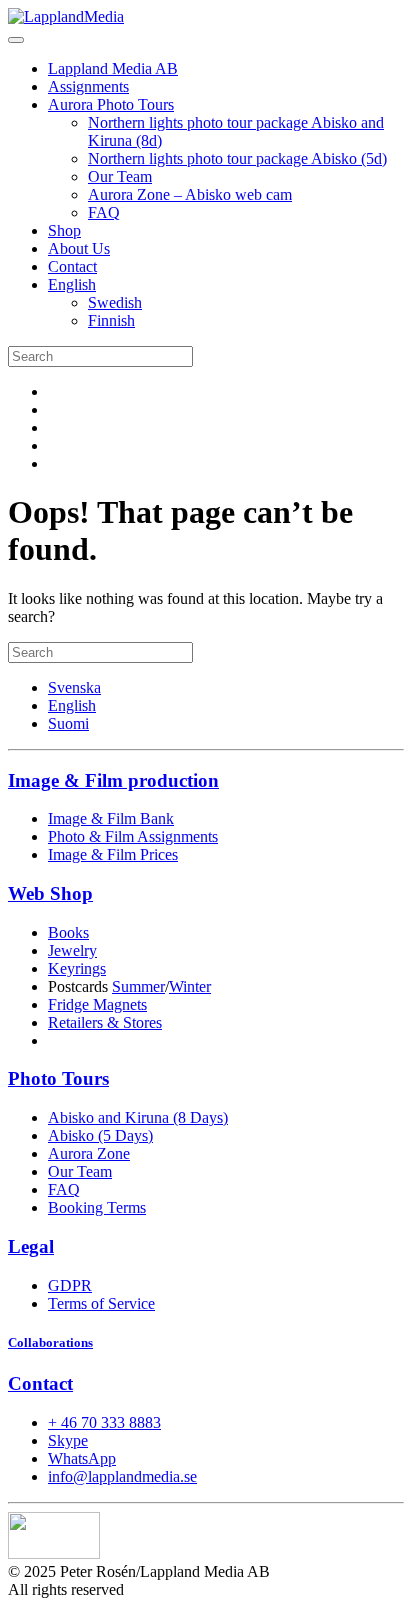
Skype (68, 1440)
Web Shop (50, 893)
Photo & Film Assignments (133, 836)
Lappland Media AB (113, 68)
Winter (190, 986)
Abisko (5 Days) (100, 1135)
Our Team (120, 176)
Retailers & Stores (105, 1022)
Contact (72, 266)
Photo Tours (58, 1078)
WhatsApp (82, 1458)
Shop (64, 230)
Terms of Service (101, 1303)
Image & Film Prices (113, 854)
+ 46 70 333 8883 (104, 1422)
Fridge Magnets (97, 1004)
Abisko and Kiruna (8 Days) (138, 1117)
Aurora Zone (89, 1153)
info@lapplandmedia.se (122, 1476)
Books (68, 932)
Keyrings (77, 968)
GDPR (70, 1285)
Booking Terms (97, 1207)
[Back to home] (66, 16)
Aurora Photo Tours (111, 104)
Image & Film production (113, 780)
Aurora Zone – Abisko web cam (190, 194)
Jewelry (72, 950)
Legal (31, 1246)
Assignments (88, 86)
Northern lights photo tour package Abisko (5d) (237, 158)
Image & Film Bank (111, 818)
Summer (138, 986)
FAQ (104, 212)
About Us (79, 248)
